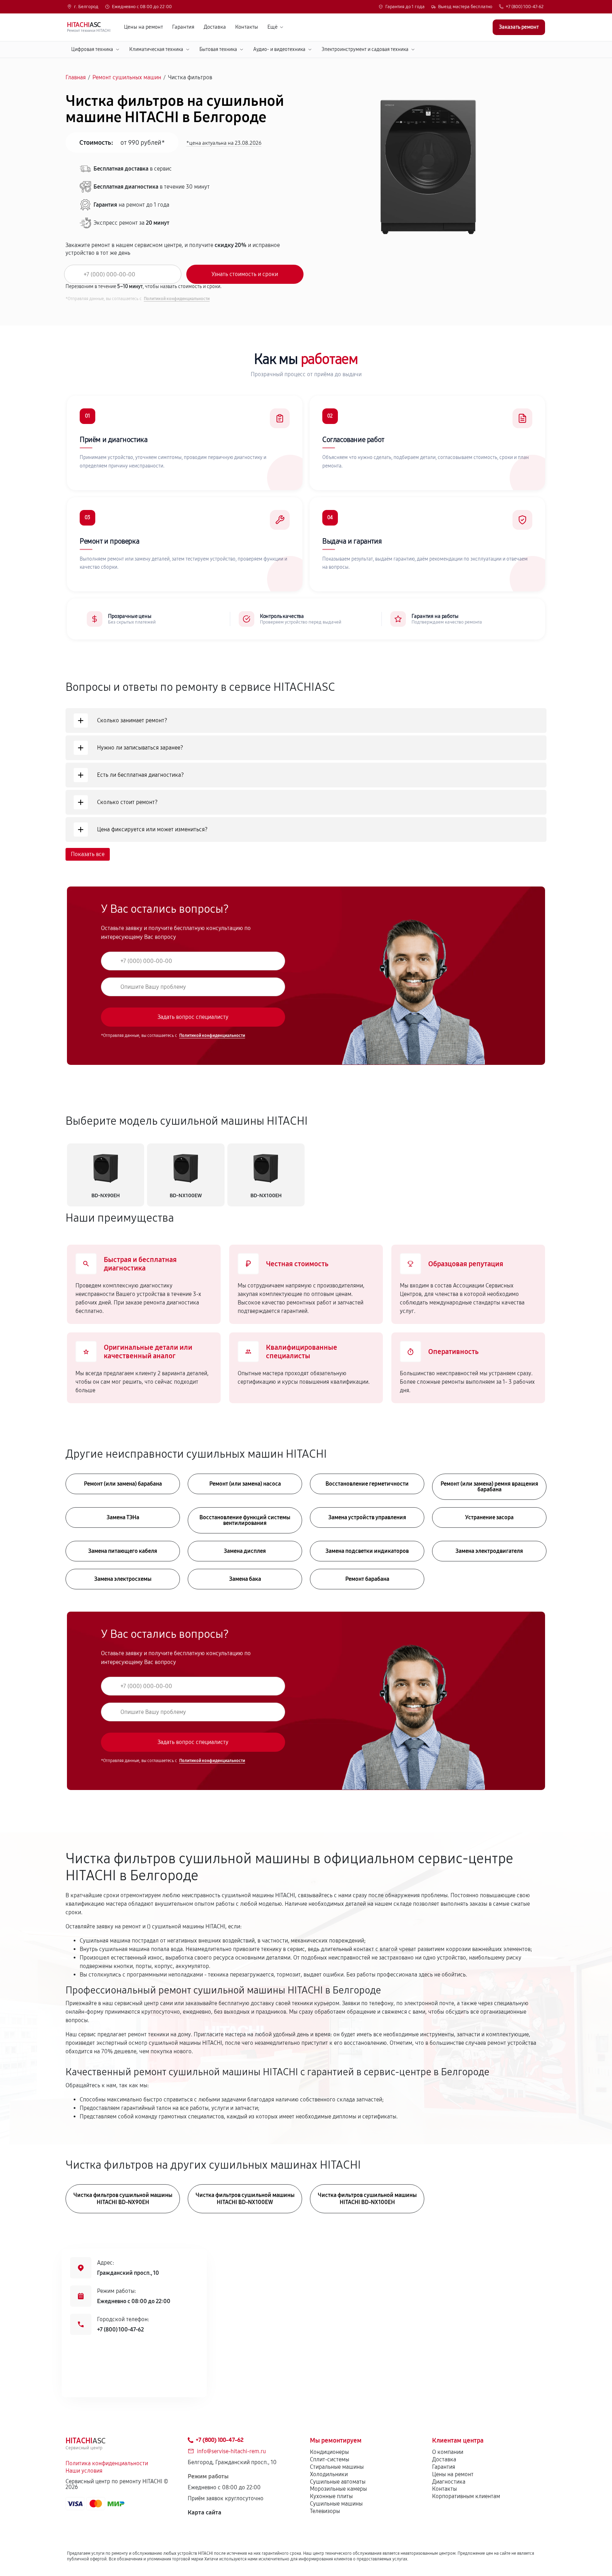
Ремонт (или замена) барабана (123, 1484)
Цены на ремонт (143, 27)
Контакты (247, 27)
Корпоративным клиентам (466, 2496)
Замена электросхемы (123, 1579)
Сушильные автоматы (338, 2482)
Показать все (88, 854)
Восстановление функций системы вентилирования (245, 1520)
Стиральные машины (337, 2467)
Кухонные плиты (331, 2496)
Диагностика (449, 2482)
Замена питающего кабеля (123, 1551)
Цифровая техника (92, 49)
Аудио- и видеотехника (279, 49)
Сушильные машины (336, 2504)
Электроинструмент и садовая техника (365, 49)
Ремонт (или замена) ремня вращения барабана (489, 1487)
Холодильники (329, 2474)
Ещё (273, 27)
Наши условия (84, 2471)
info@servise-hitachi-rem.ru (231, 2451)
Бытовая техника (218, 49)
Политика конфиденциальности (107, 2463)
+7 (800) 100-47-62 (525, 7)
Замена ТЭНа (123, 1517)
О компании (448, 2452)
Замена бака (245, 1579)
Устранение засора (489, 1517)
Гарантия (183, 27)
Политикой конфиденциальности (177, 299)
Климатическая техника (156, 49)
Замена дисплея (245, 1551)
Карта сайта (205, 2512)
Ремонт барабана (367, 1579)
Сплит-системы (330, 2459)
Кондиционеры (329, 2452)
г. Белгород (86, 7)
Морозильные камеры (338, 2489)
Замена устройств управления (367, 1517)
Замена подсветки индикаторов (367, 1551)
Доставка (215, 27)
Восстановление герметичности (367, 1484)
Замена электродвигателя (489, 1551)
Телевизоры (325, 2511)
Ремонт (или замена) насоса (245, 1484)
